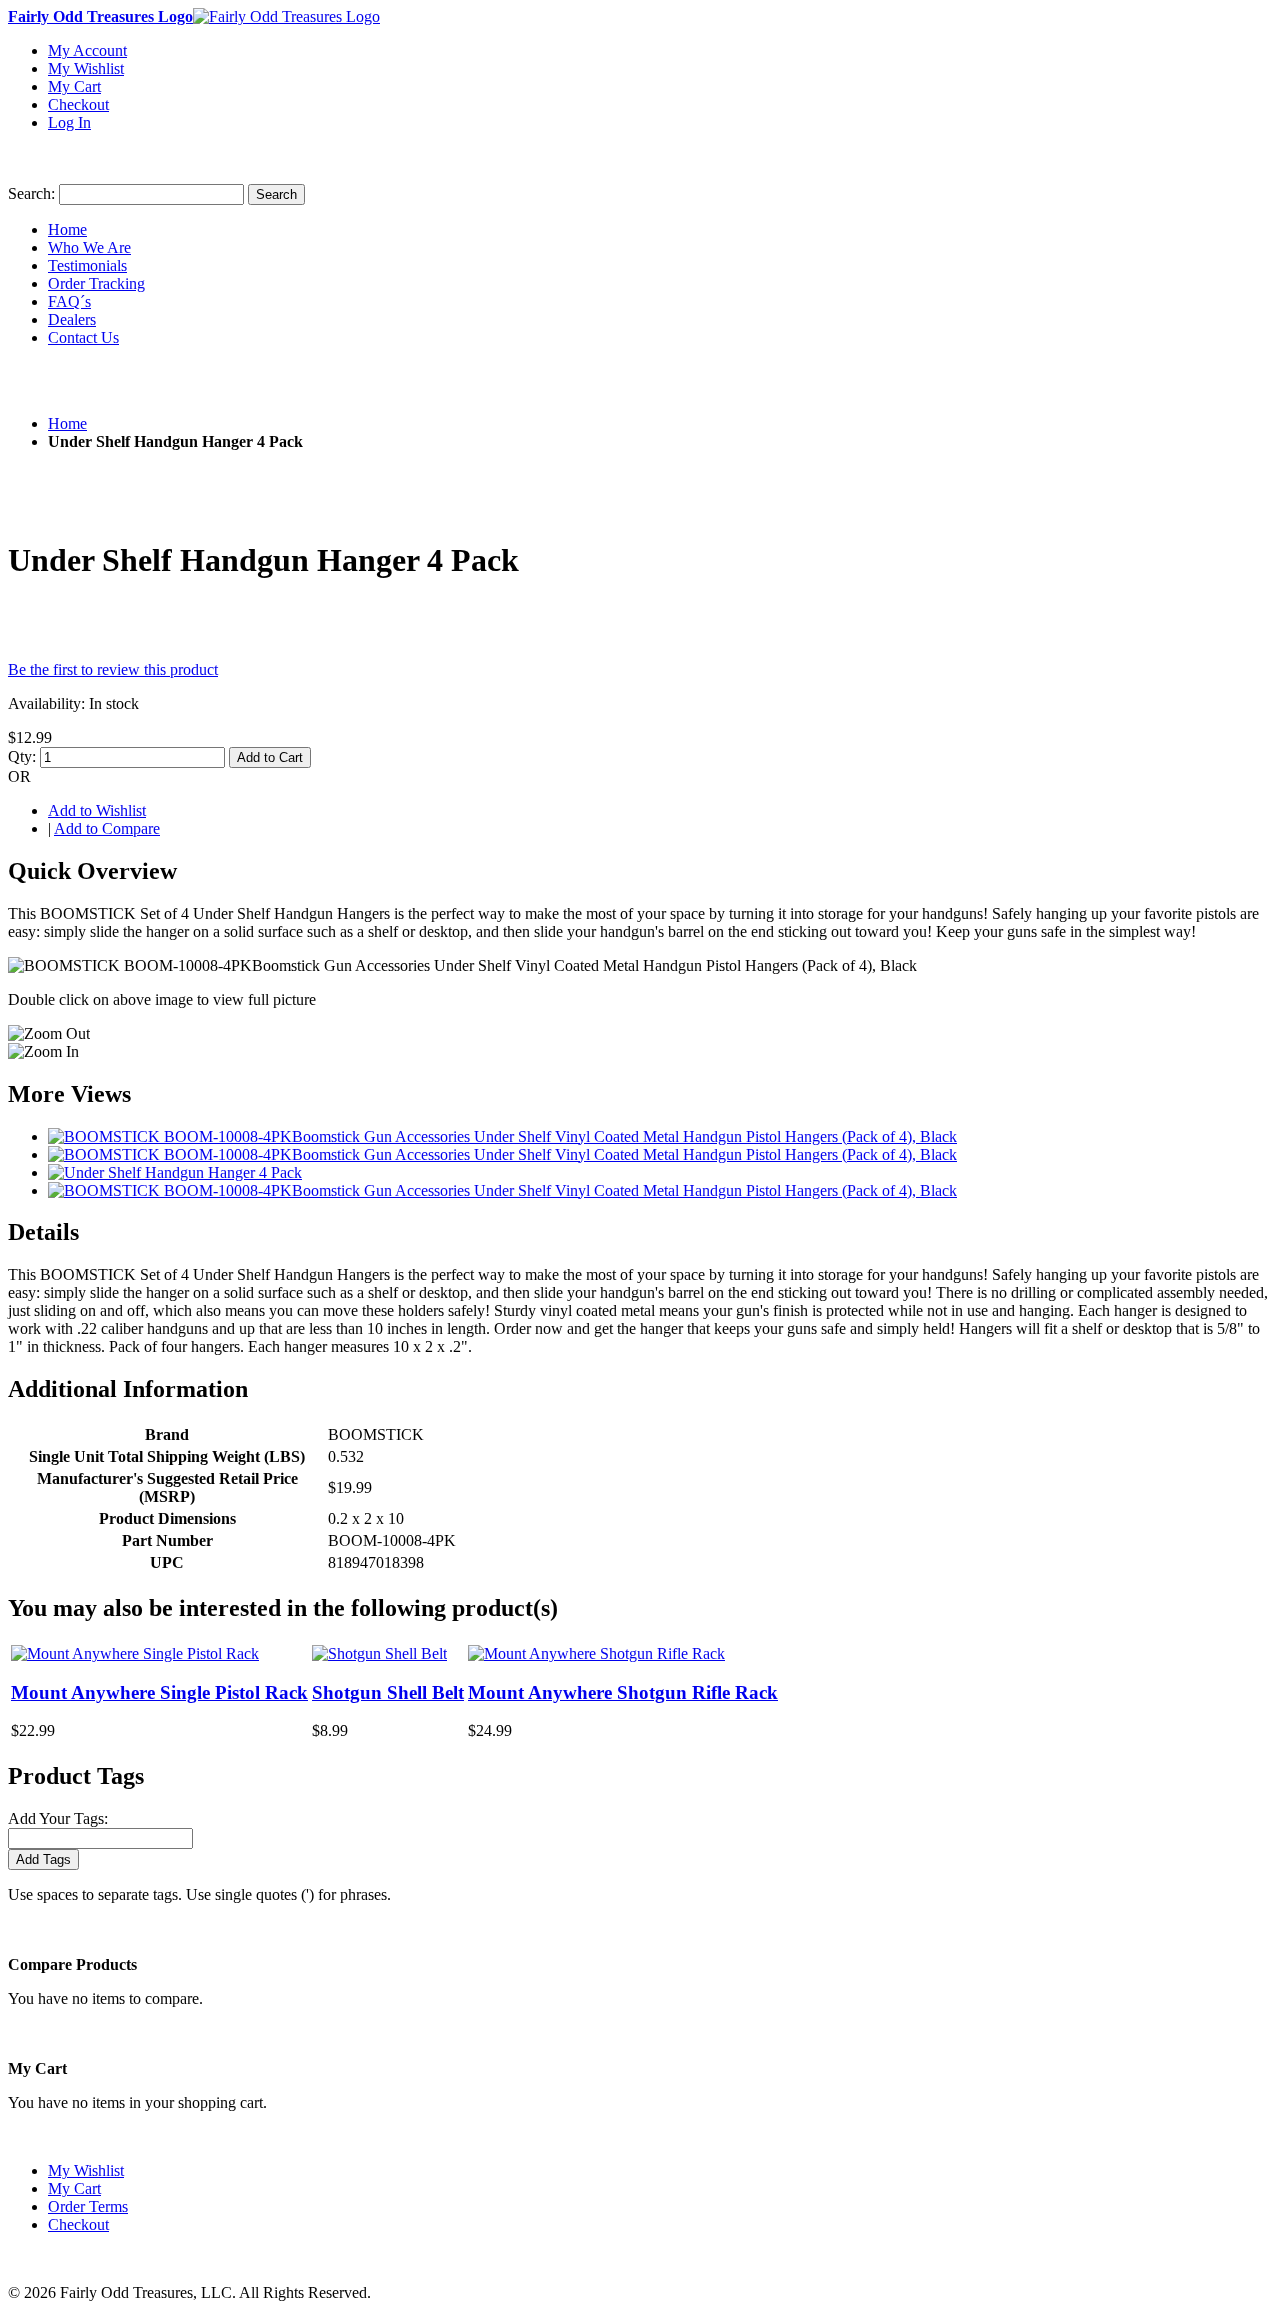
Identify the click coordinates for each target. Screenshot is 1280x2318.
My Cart (74, 86)
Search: (31, 193)
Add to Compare (107, 828)
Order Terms (88, 2206)
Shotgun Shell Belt (388, 1692)
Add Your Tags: (58, 1818)
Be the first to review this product (113, 669)
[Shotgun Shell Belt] (379, 1653)
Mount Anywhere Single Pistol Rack (159, 1692)
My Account (87, 50)
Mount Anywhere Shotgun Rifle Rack (623, 1692)
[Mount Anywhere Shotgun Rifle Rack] (596, 1653)
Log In (69, 122)
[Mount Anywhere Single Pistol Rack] (135, 1653)
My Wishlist (86, 68)
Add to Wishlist (97, 810)
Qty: (22, 756)
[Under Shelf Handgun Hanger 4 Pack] (175, 1172)
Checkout (78, 104)
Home (67, 423)
